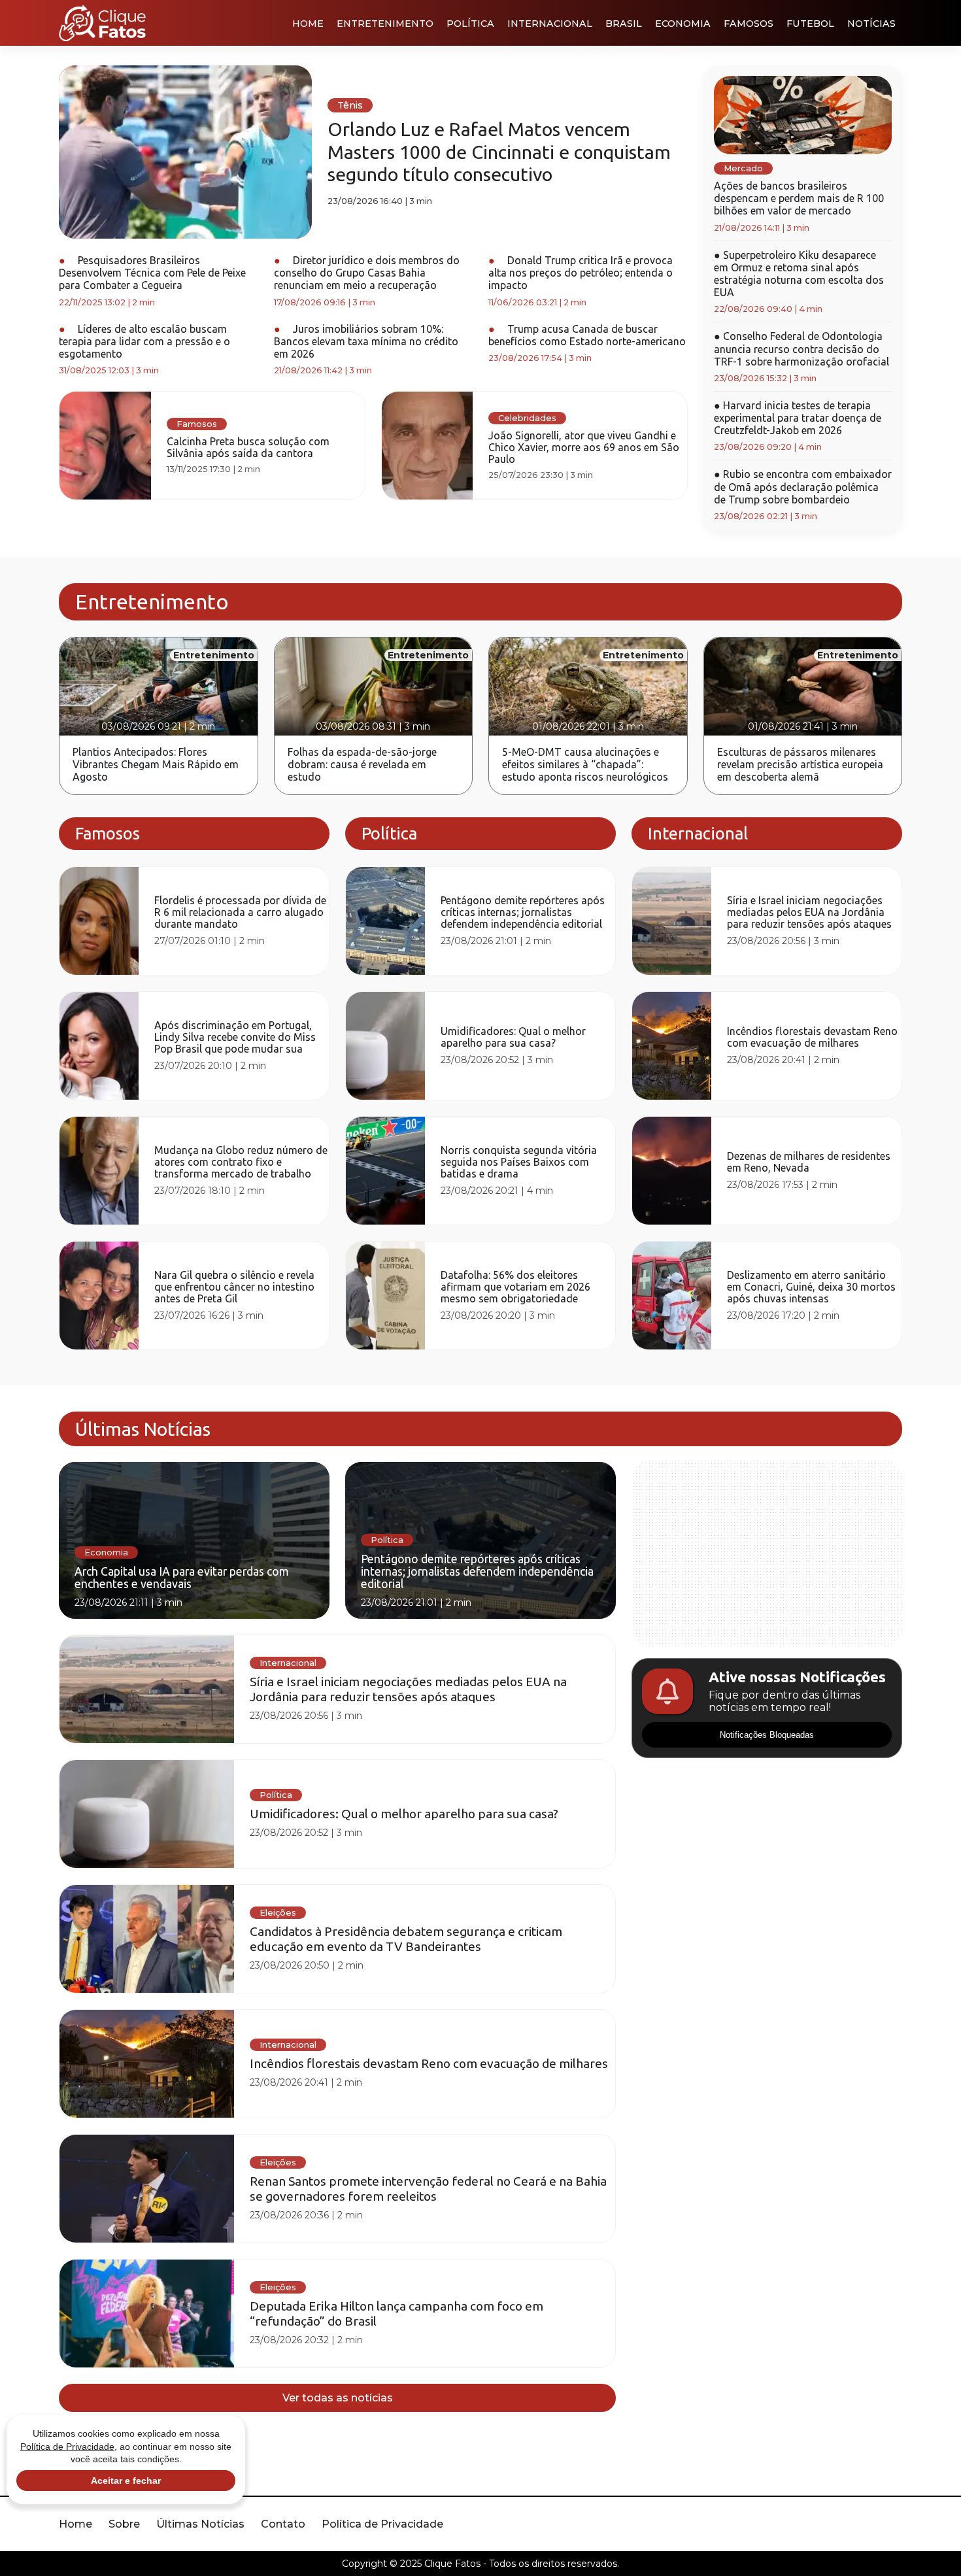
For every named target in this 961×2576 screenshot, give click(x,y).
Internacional (550, 24)
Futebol (810, 24)
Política (470, 24)
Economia (683, 24)
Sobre (124, 2524)
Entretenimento (385, 24)
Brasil (624, 24)
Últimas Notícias (200, 2524)
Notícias (871, 24)
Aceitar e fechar (126, 2481)
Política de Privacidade (382, 2524)
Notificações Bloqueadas (767, 1800)
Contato (283, 2524)
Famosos (749, 24)
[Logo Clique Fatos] (102, 23)
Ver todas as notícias (338, 2398)
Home (308, 24)
